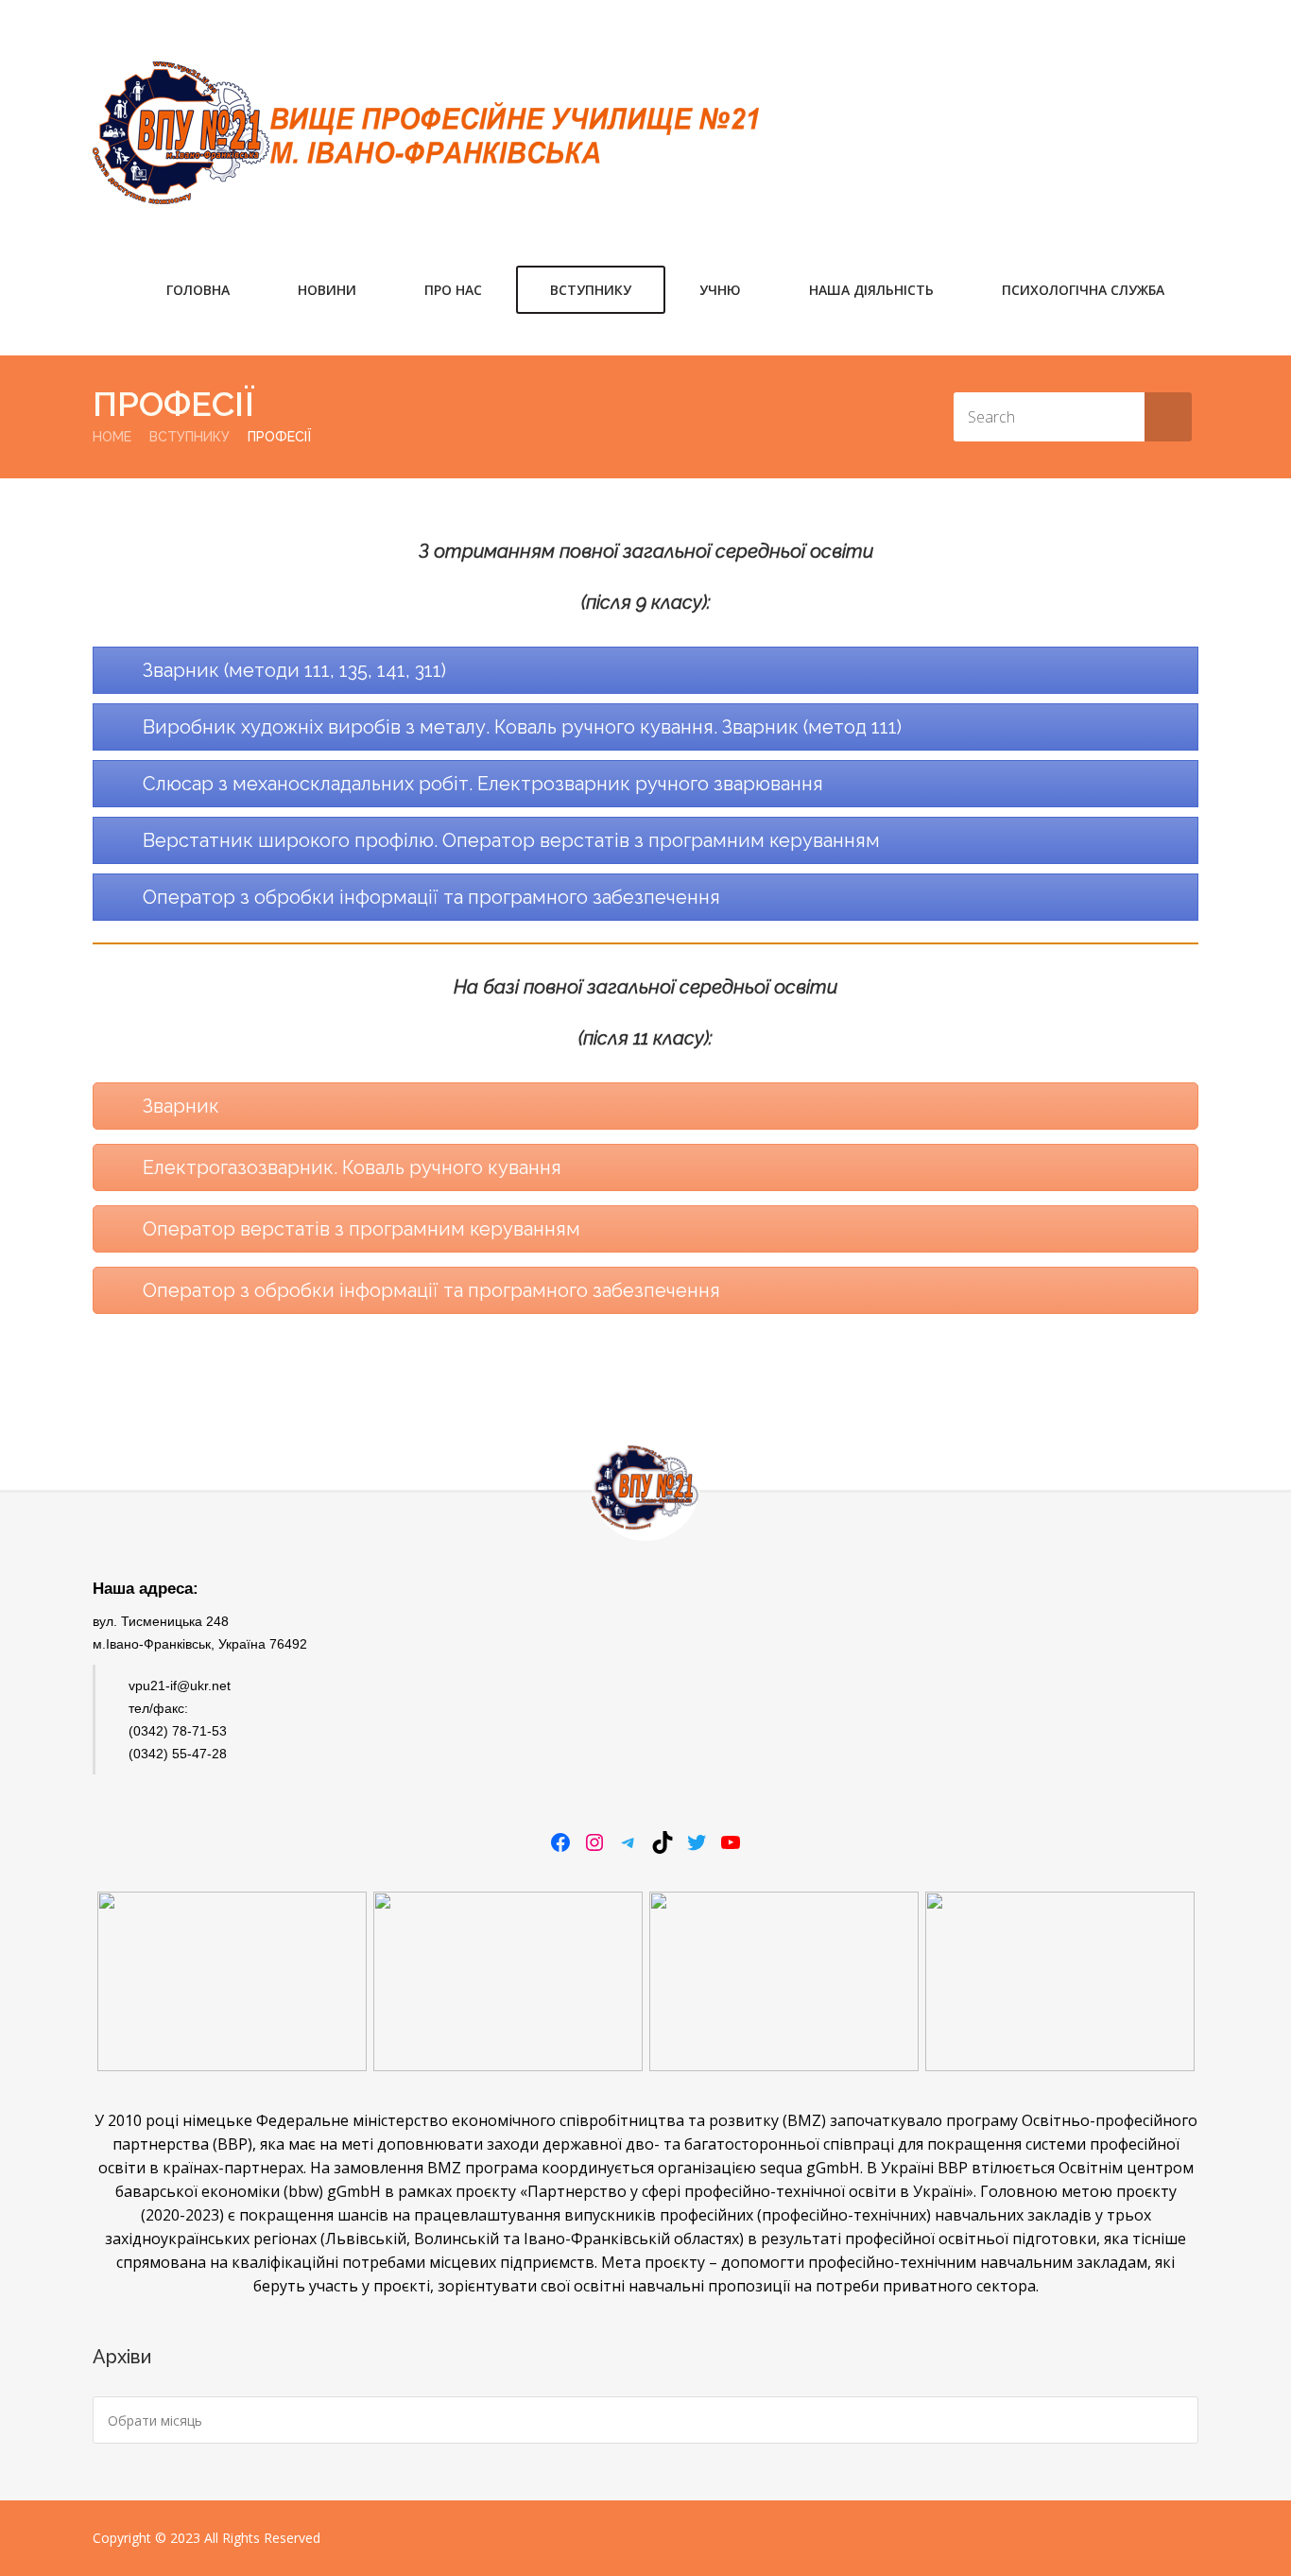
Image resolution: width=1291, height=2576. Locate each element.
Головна (198, 290)
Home (112, 437)
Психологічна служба (1083, 290)
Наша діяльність (871, 290)
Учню (720, 290)
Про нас (453, 290)
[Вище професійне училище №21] (426, 133)
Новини (327, 290)
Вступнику (591, 290)
